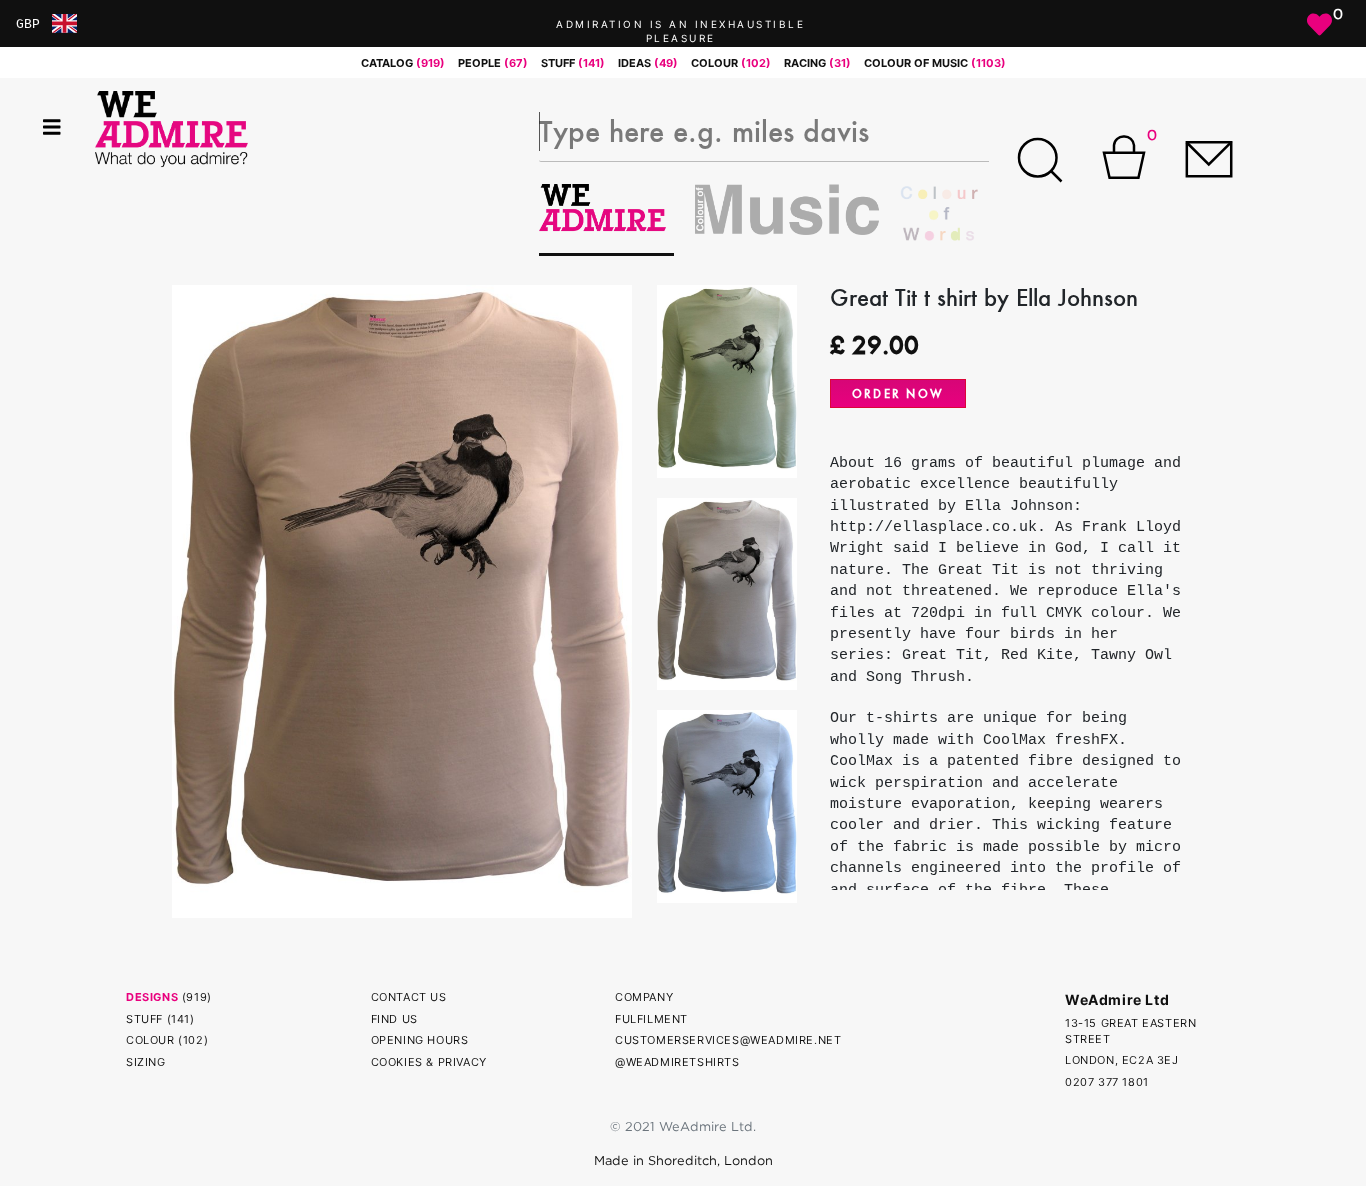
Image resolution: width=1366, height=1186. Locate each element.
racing (817, 63)
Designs (152, 997)
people (493, 63)
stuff (573, 63)
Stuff (144, 1019)
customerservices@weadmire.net (728, 1040)
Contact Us (409, 997)
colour (731, 63)
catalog (403, 63)
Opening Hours (420, 1040)
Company (644, 997)
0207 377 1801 (1107, 1082)
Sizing (146, 1062)
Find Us (394, 1019)
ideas (648, 63)
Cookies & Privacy (429, 1062)
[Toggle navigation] (52, 127)
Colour (150, 1040)
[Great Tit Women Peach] (402, 600)
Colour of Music (935, 63)
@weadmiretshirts (677, 1062)
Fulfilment (651, 1019)
